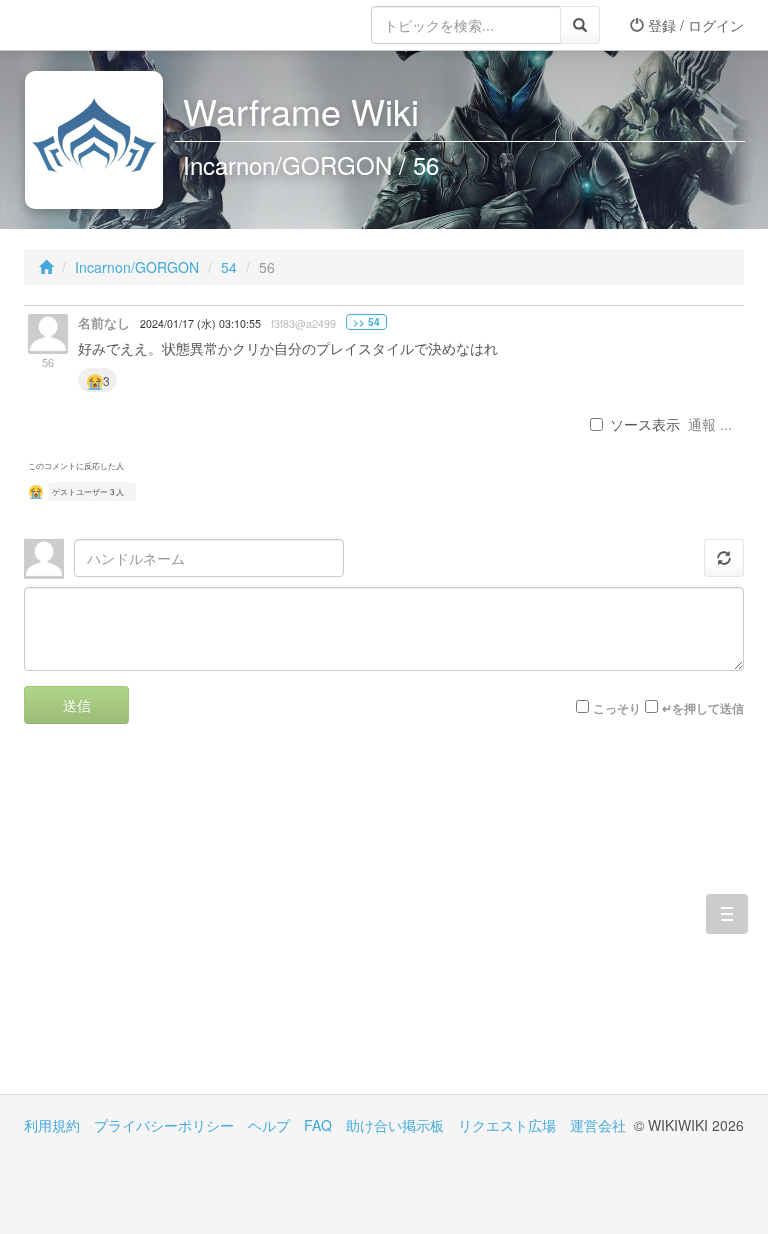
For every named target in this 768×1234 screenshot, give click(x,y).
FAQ (318, 1125)
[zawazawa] (104, 25)
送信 (77, 705)
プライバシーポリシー (164, 1125)
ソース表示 (645, 424)
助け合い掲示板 (395, 1125)
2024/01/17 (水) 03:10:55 (200, 323)
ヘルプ (269, 1125)
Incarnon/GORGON (137, 267)
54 (229, 267)
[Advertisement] (204, 924)
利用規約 (52, 1125)
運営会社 (598, 1125)
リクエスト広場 (507, 1125)
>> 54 (366, 322)
